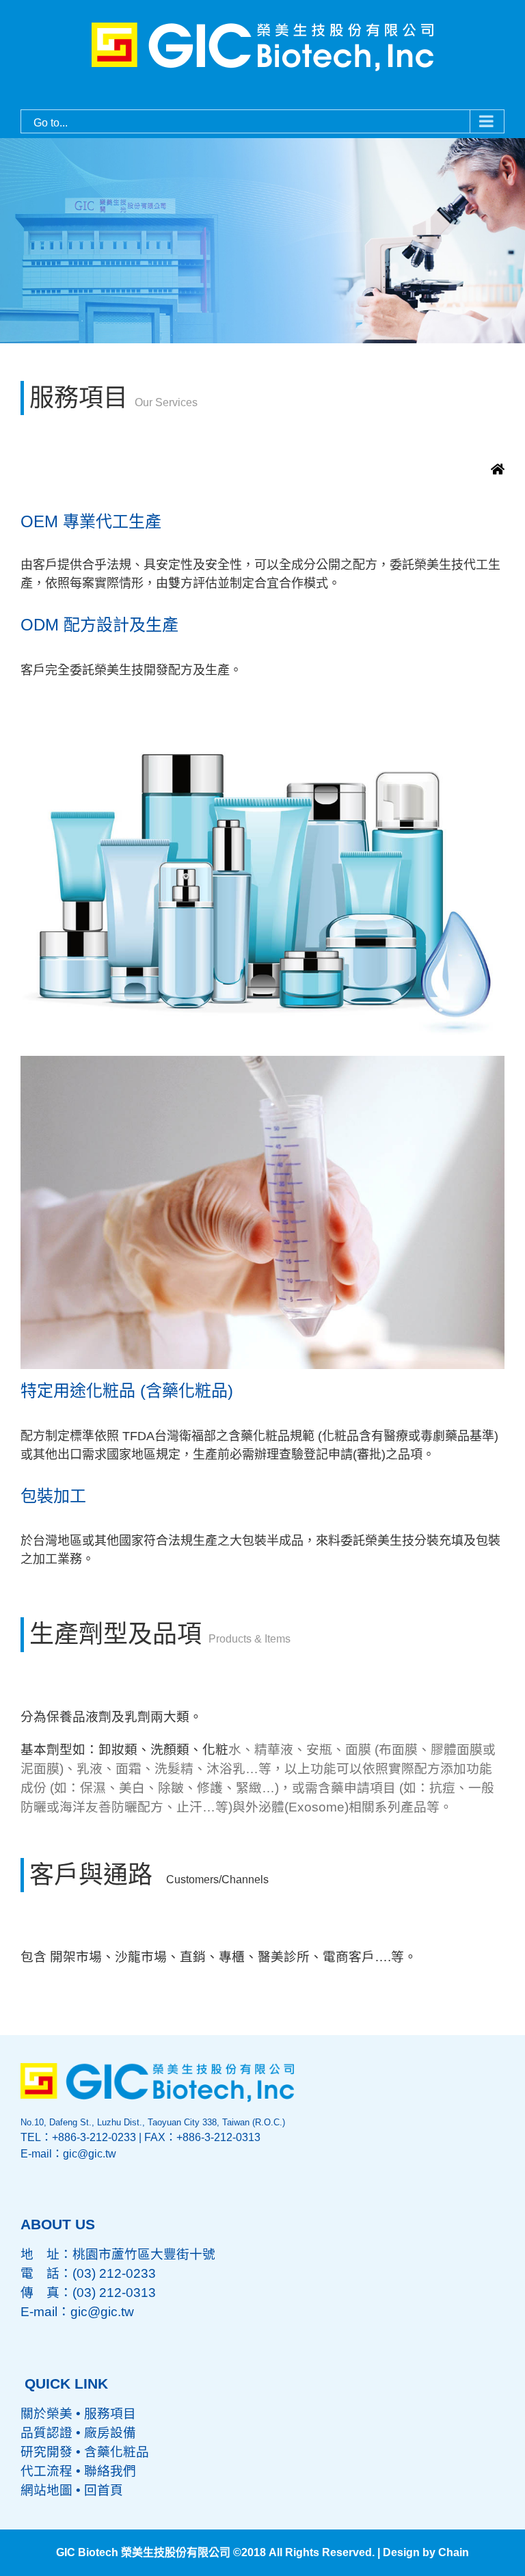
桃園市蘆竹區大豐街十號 (144, 2254)
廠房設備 (110, 2433)
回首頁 (104, 2490)
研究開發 (46, 2452)
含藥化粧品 (117, 2452)
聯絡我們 (110, 2471)
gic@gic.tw (102, 2312)
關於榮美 (46, 2414)
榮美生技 (439, 565)
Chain (454, 2552)
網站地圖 (46, 2490)
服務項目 (110, 2414)
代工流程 (46, 2471)
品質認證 (46, 2433)
